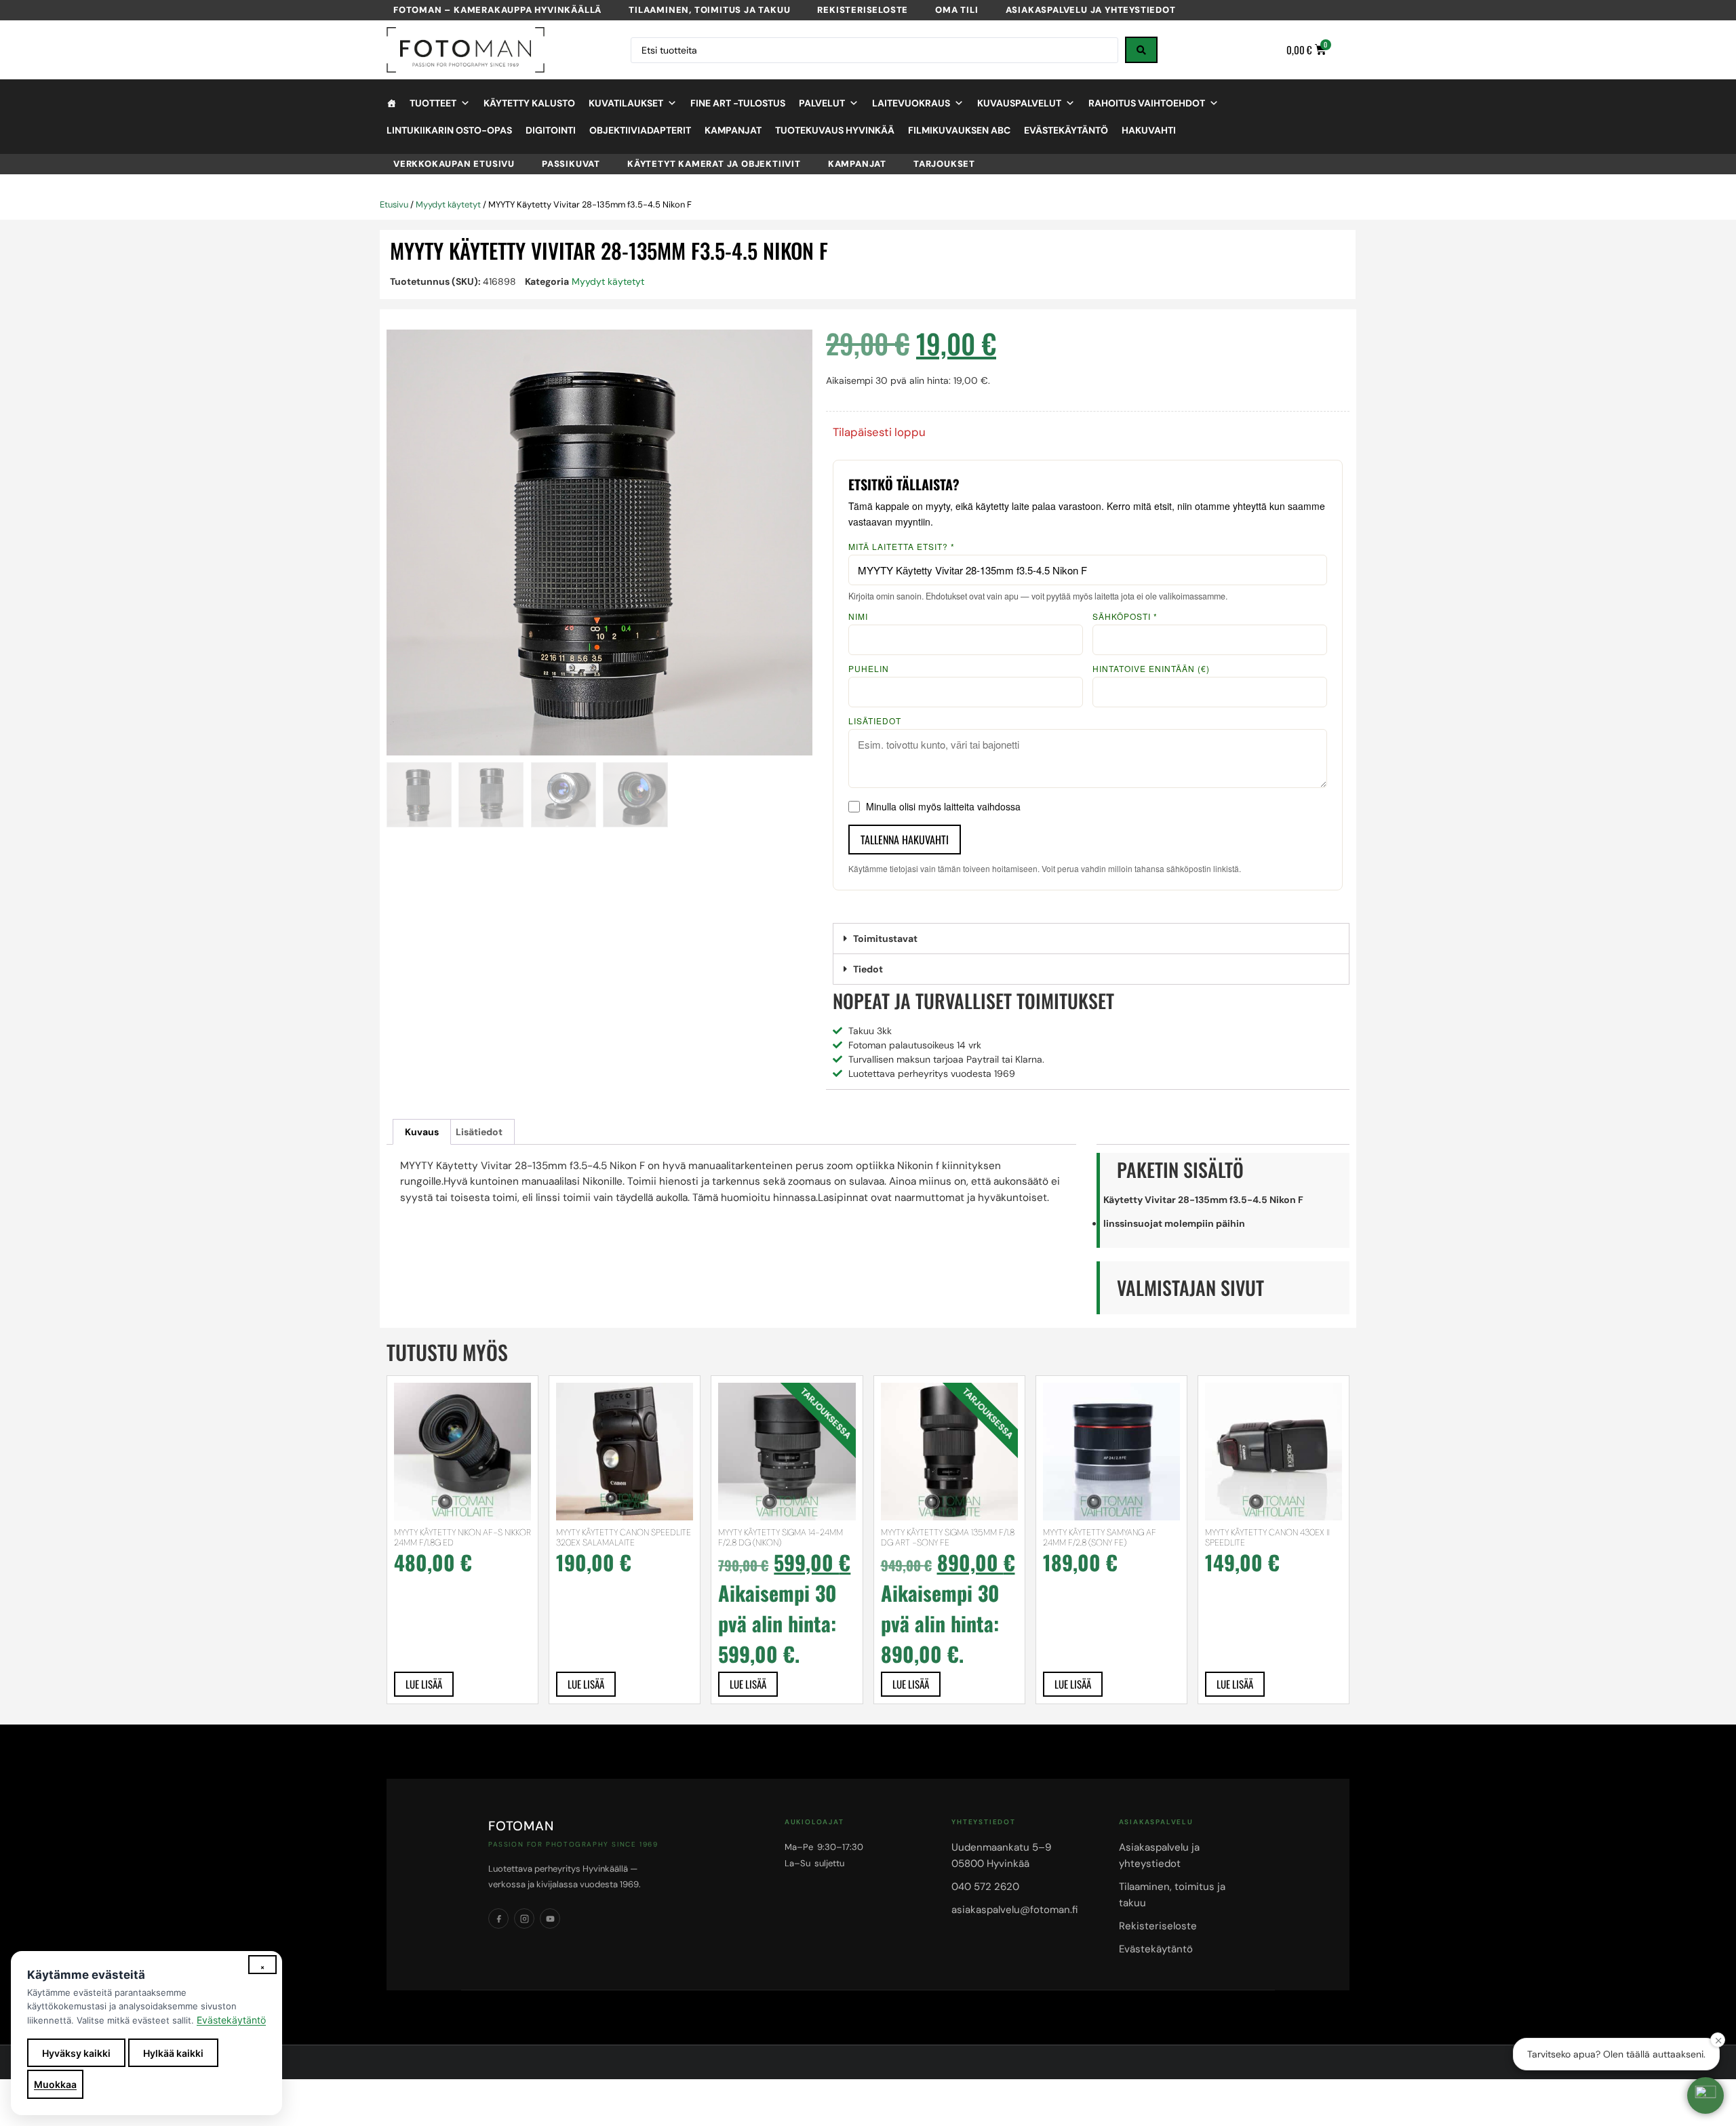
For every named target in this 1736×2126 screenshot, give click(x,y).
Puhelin (869, 669)
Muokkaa (55, 2084)
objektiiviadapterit (640, 130)
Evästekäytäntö (1066, 130)
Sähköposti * (1125, 616)
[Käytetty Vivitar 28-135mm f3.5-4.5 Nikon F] (599, 543)
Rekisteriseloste (863, 10)
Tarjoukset (944, 164)
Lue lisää (424, 1684)
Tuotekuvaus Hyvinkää (835, 130)
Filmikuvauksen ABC (959, 130)
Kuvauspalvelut (1019, 103)
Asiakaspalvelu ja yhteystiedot (1091, 10)
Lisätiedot (875, 721)
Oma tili (956, 10)
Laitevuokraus (911, 103)
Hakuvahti (1149, 130)
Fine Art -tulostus (738, 103)
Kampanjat (733, 130)
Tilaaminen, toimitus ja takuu (709, 10)
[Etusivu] (391, 103)
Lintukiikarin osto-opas (449, 130)
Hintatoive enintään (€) (1151, 669)
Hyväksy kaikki (76, 2053)
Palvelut (822, 103)
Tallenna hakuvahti (905, 840)
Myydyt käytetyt (448, 204)
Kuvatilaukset (626, 103)
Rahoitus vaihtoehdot (1147, 103)
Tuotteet (433, 103)
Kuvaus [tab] (422, 1132)
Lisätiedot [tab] (479, 1132)
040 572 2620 (985, 1887)
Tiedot (868, 969)
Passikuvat (571, 164)
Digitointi (551, 130)
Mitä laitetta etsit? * (902, 547)
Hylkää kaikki (173, 2053)
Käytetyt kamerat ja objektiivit (714, 164)
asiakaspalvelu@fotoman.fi (1014, 1910)
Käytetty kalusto (529, 103)
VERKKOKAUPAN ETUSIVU (454, 164)
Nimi (858, 616)
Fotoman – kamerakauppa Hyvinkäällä (497, 10)
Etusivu (394, 204)
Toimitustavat (885, 939)
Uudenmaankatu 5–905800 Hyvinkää (1001, 1855)
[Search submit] (1141, 50)
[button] (1091, 939)
